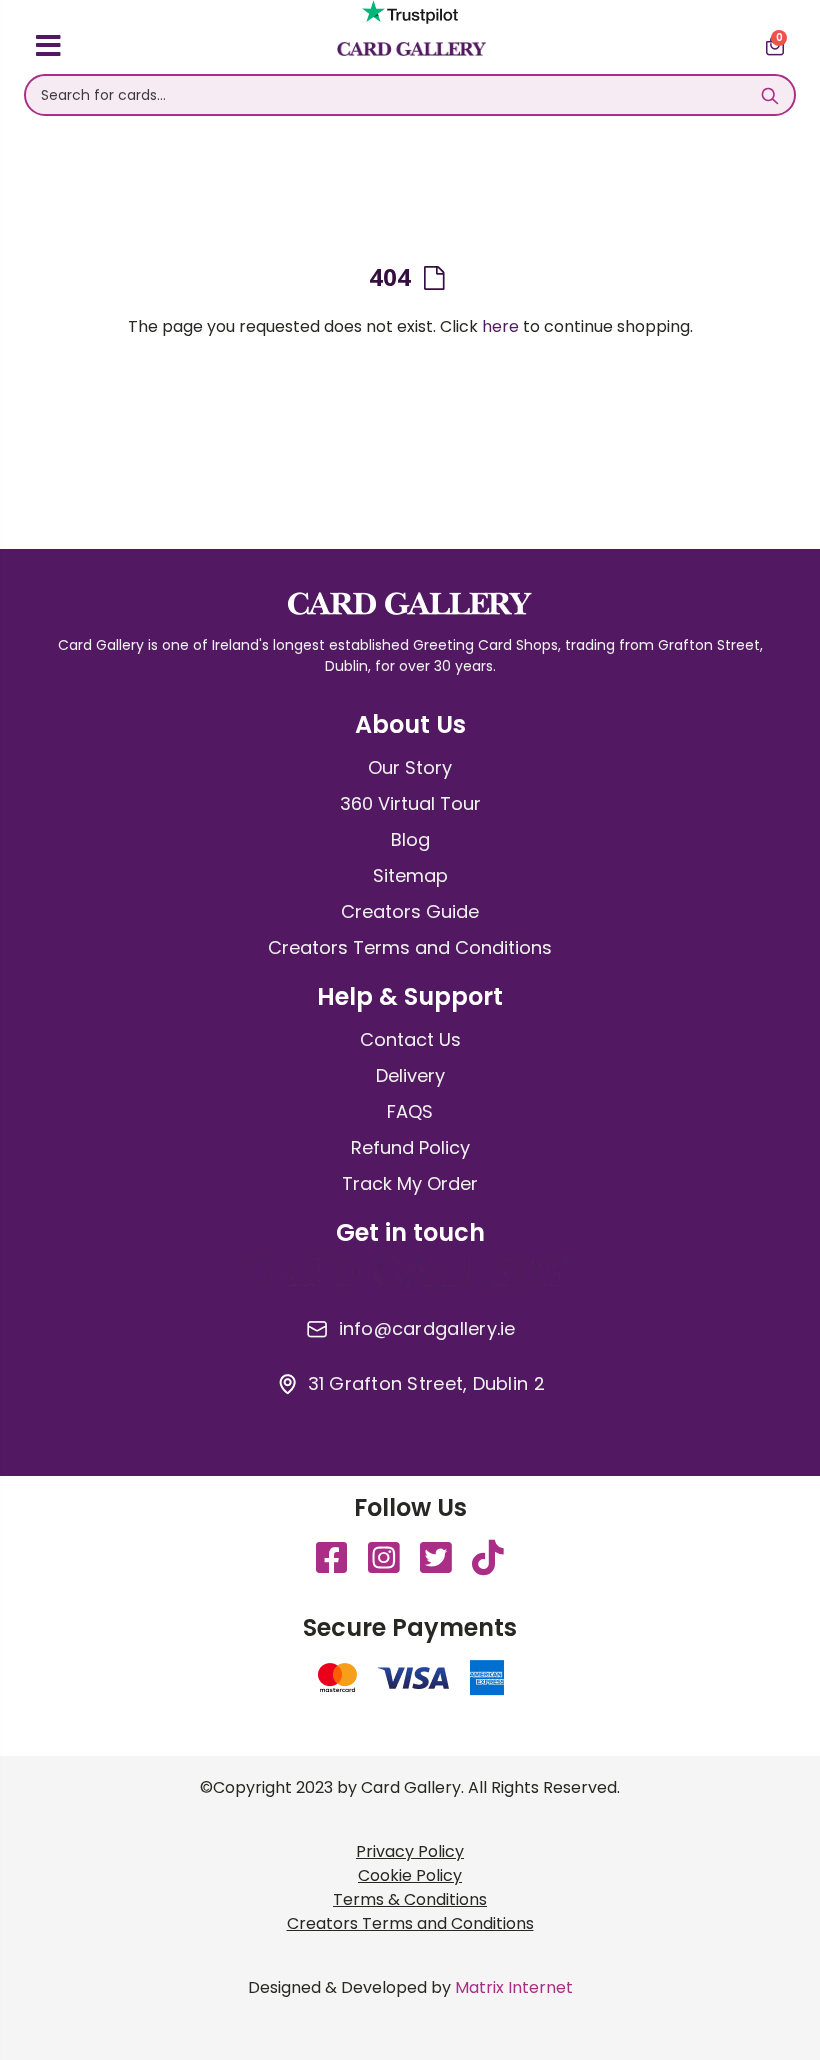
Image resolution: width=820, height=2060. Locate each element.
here (500, 326)
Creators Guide (410, 911)
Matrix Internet (514, 1987)
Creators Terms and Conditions (410, 947)
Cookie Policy (410, 1875)
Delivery (410, 1075)
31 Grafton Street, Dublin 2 (426, 1384)
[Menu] (48, 49)
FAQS (410, 1111)
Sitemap (410, 875)
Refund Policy (410, 1147)
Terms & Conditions (410, 1899)
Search (769, 95)
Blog (410, 839)
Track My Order (410, 1183)
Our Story (410, 767)
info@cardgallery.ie (427, 1329)
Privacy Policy (410, 1851)
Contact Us (410, 1039)
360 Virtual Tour (410, 803)
